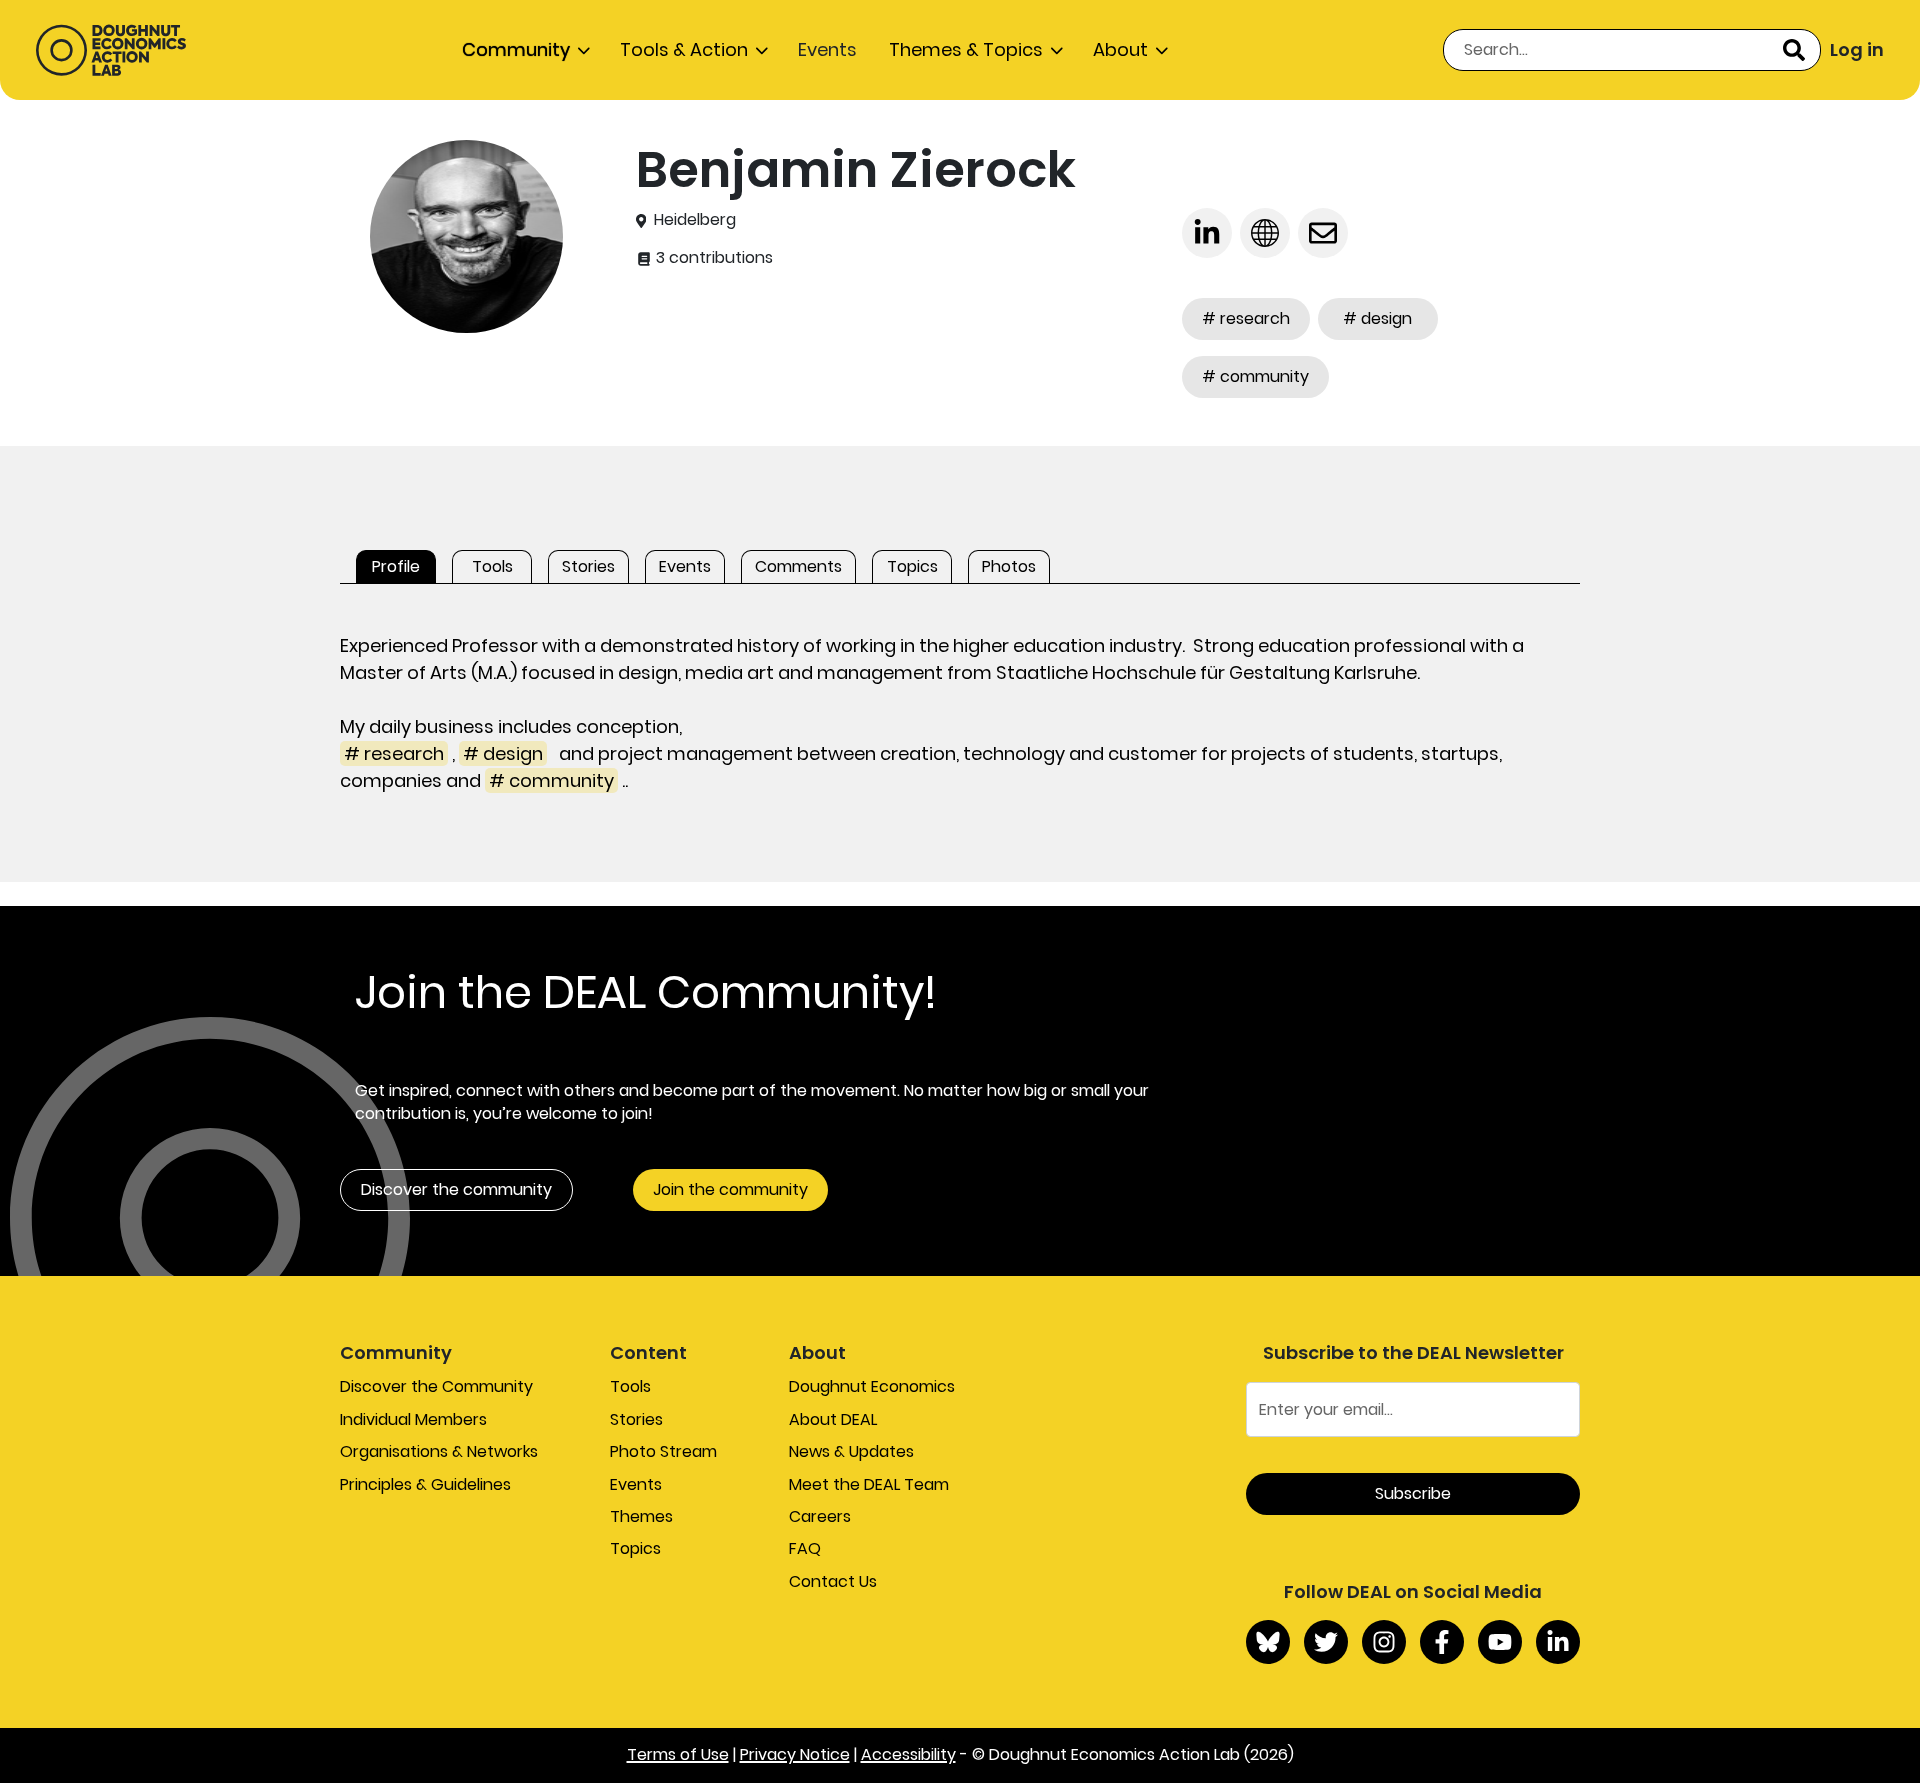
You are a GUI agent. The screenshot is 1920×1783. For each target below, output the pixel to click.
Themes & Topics (966, 49)
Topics (635, 1548)
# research (1246, 318)
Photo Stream (663, 1451)
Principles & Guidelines (425, 1484)
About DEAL (833, 1419)
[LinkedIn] (1558, 1642)
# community (1255, 376)
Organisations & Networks (439, 1451)
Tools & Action (684, 49)
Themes (641, 1516)
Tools (630, 1386)
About (1120, 49)
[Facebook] (1442, 1642)
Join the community (730, 1189)
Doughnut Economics (872, 1386)
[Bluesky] (1268, 1642)
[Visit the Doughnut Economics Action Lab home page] (111, 50)
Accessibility (908, 1754)
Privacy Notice (795, 1754)
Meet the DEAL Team (869, 1484)
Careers (820, 1516)
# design (1377, 318)
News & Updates (851, 1451)
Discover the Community (436, 1386)
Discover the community (456, 1189)
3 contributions (712, 258)
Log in (1857, 49)
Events (827, 49)
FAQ (805, 1548)
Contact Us (833, 1581)
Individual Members (413, 1419)
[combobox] (1632, 50)
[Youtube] (1500, 1642)
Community (516, 49)
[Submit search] (1794, 50)
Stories (636, 1419)
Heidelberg (695, 220)
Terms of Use (678, 1754)
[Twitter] (1326, 1642)
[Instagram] (1384, 1642)
